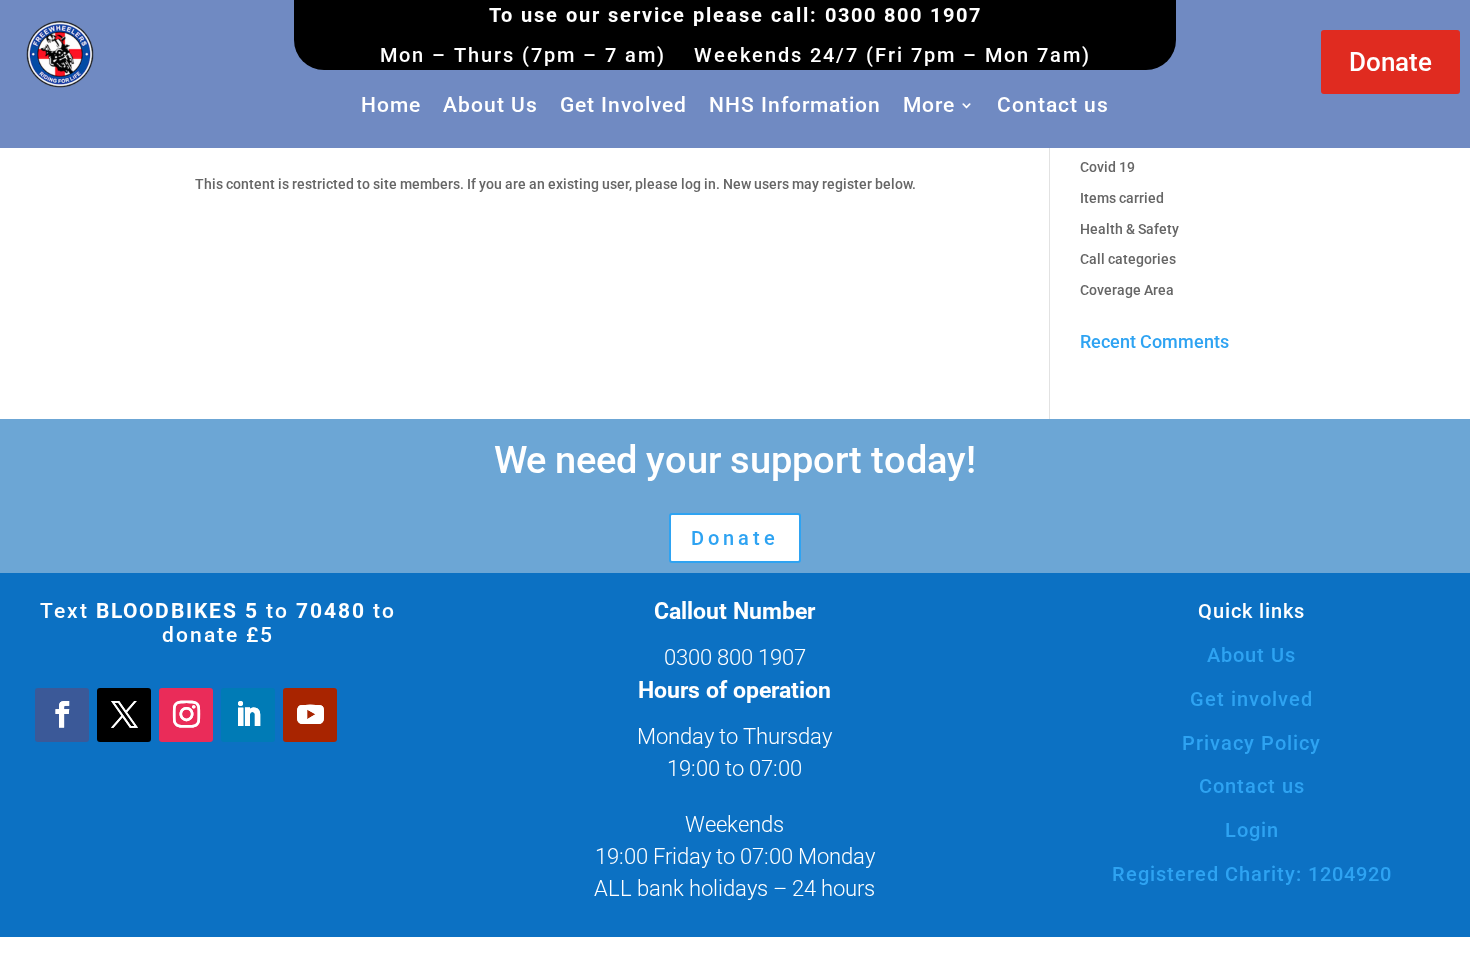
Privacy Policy (1251, 743)
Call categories (1128, 259)
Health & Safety (1129, 229)
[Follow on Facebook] (62, 715)
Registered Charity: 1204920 (1252, 874)
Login (1252, 830)
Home (391, 105)
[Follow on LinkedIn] (248, 715)
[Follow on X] (124, 715)
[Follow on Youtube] (310, 715)
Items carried (1122, 198)
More (929, 105)
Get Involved (623, 105)
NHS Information (795, 105)
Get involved (1251, 699)
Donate (1390, 62)
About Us (490, 105)
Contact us (1053, 105)
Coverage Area (1127, 290)
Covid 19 (1107, 167)
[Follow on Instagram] (186, 715)
